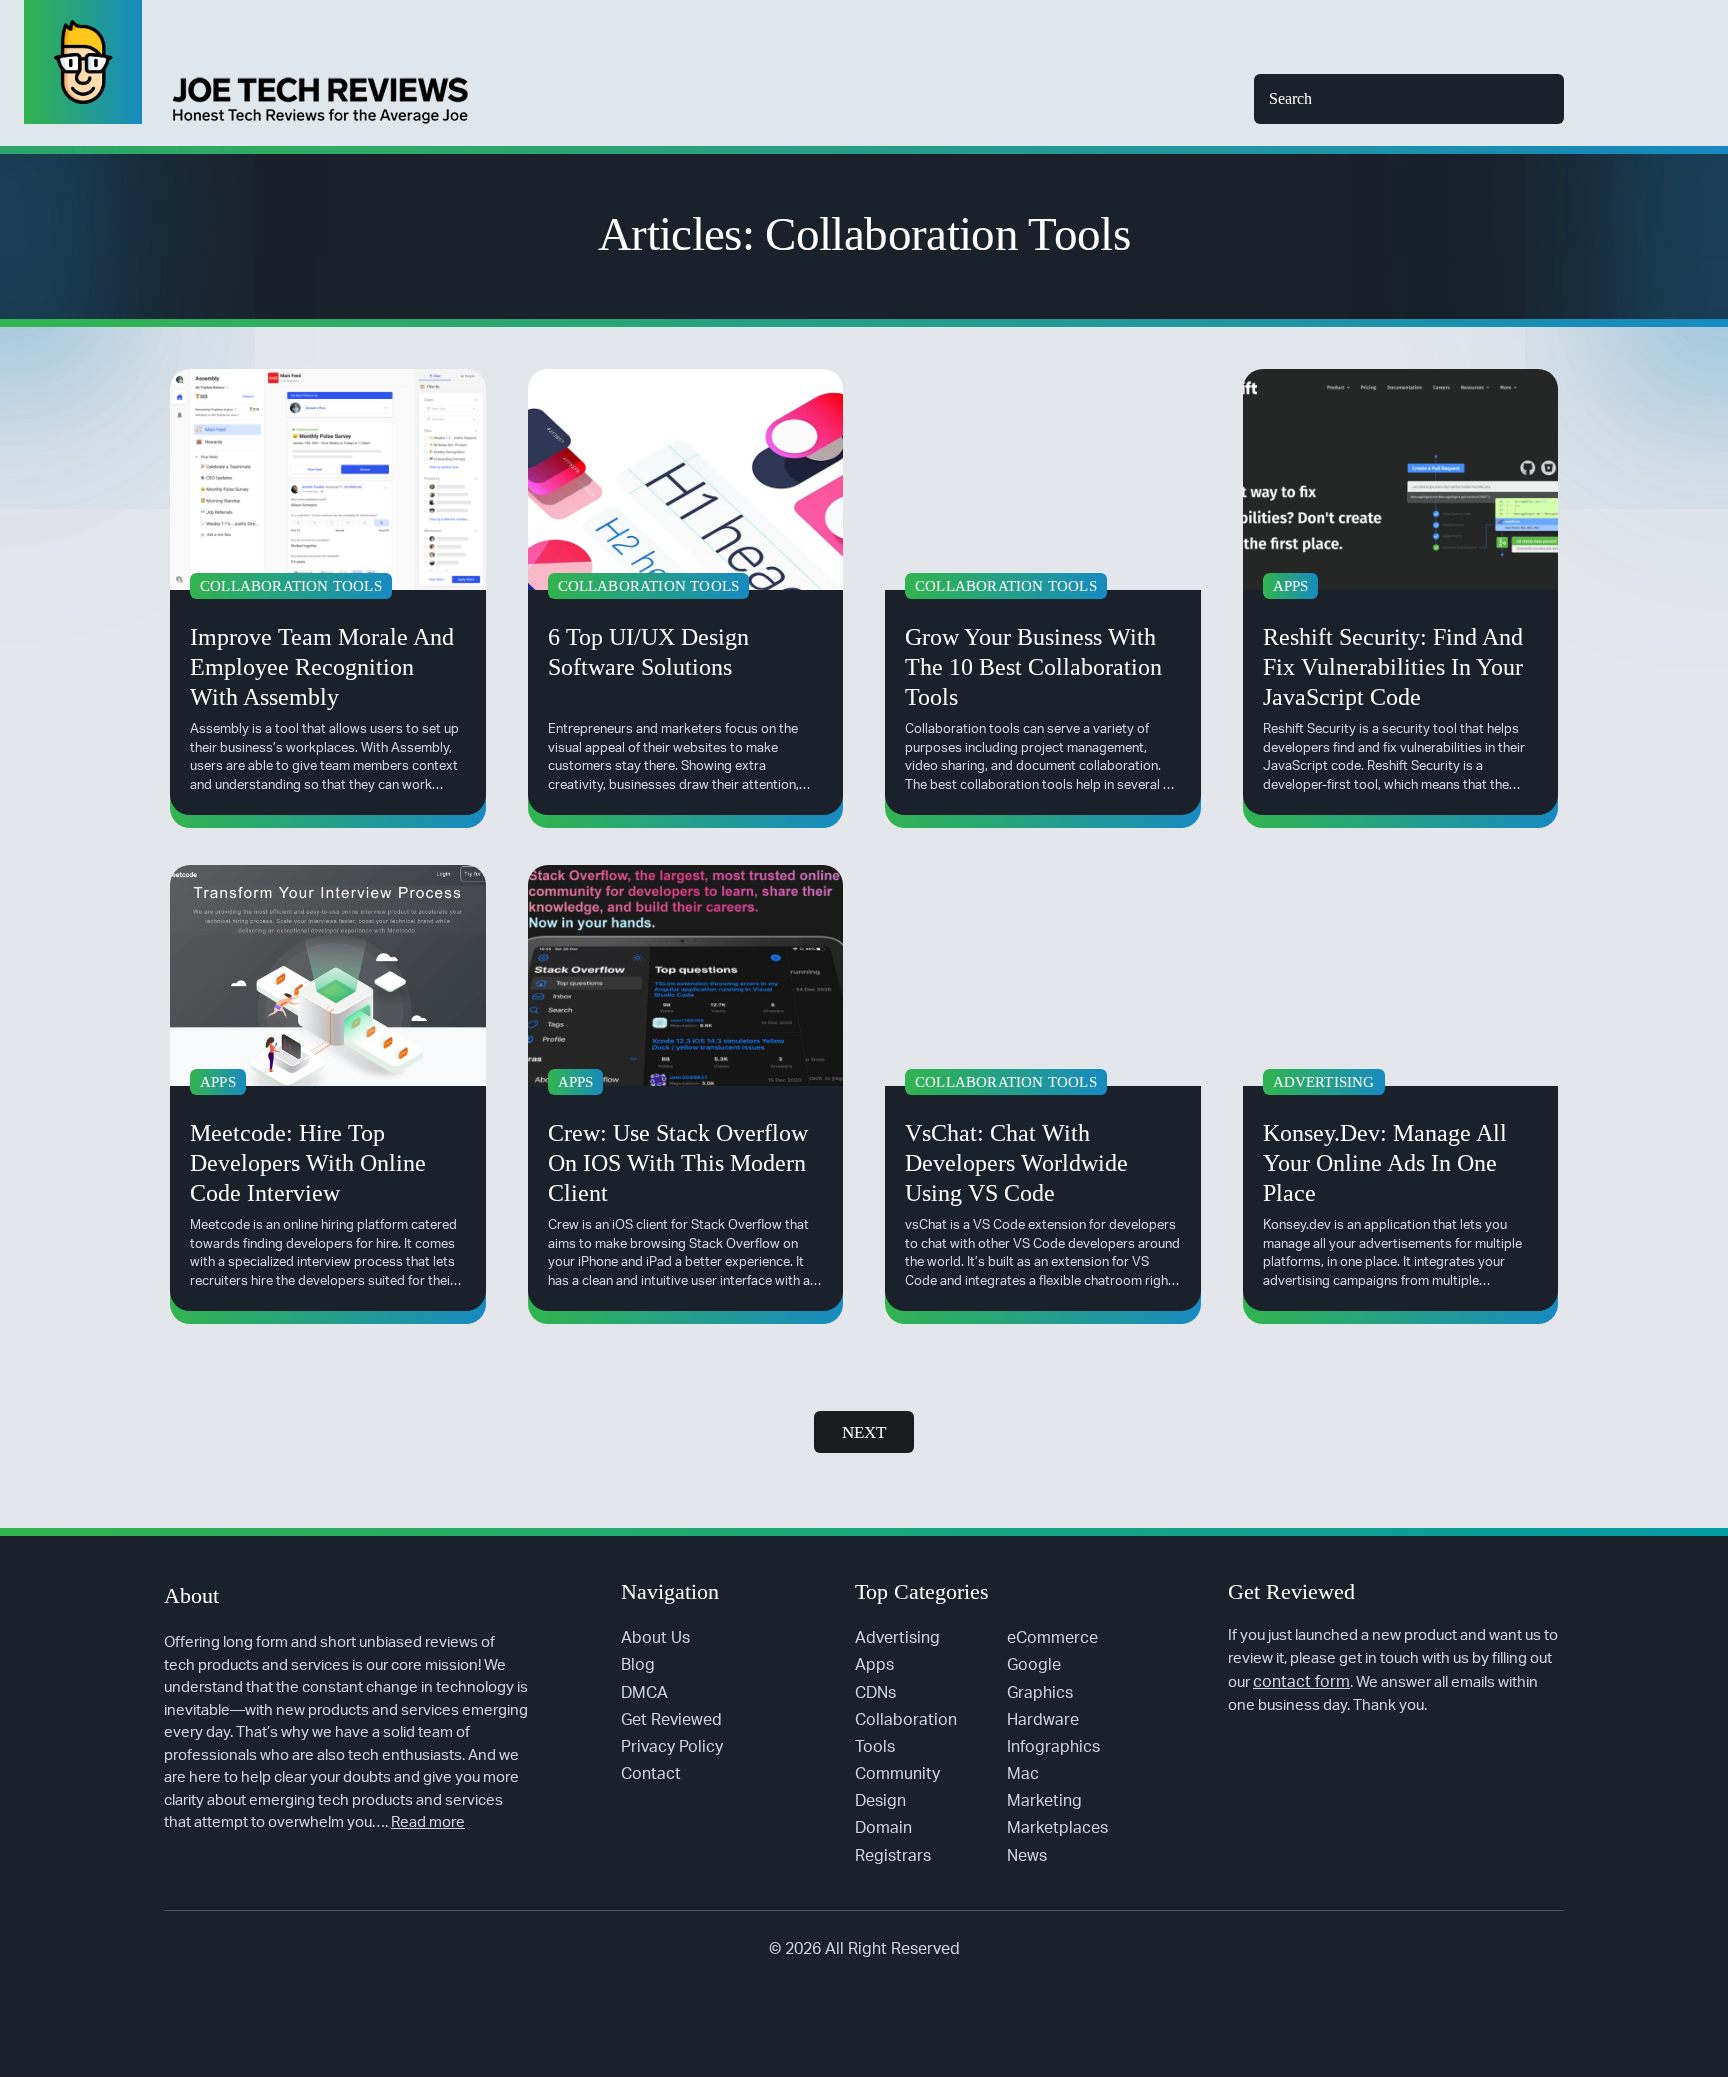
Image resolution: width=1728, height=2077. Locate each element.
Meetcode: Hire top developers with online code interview (308, 1163)
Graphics (1040, 1693)
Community (897, 1774)
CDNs (875, 1693)
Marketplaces (1057, 1828)
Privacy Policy (672, 1747)
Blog (638, 1665)
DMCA (644, 1693)
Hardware (1043, 1720)
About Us (655, 1638)
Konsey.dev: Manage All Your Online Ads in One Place (1385, 1163)
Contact (651, 1774)
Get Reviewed (671, 1720)
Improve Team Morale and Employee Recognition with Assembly (322, 667)
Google (1034, 1665)
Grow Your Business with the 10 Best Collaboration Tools (1033, 667)
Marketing (1044, 1801)
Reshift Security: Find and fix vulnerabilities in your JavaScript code (1393, 667)
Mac (1023, 1774)
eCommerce (1052, 1638)
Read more (428, 1822)
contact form (1301, 1682)
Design (880, 1801)
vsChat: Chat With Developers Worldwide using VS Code (1016, 1163)
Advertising (897, 1638)
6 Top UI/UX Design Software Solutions (648, 652)
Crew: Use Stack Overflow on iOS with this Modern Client (678, 1163)
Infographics (1053, 1747)
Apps (874, 1665)
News (1027, 1856)
